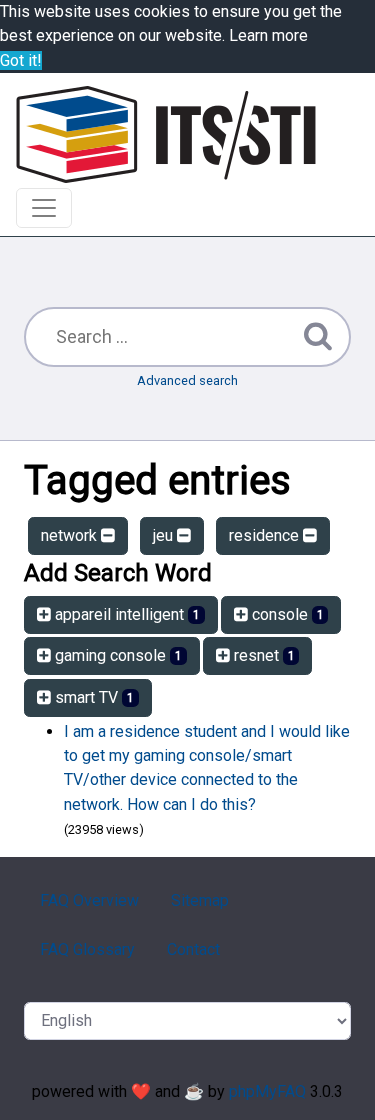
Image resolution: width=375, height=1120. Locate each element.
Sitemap (200, 900)
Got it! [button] (21, 60)
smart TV (92, 697)
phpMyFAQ (267, 1091)
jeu (165, 535)
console (286, 614)
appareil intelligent (125, 614)
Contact (193, 949)
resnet (262, 655)
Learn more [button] (268, 35)
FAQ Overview (89, 900)
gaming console (116, 655)
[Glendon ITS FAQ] (166, 134)
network (71, 535)
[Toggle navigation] (44, 208)
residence (266, 535)
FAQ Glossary (87, 949)
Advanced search (187, 380)
